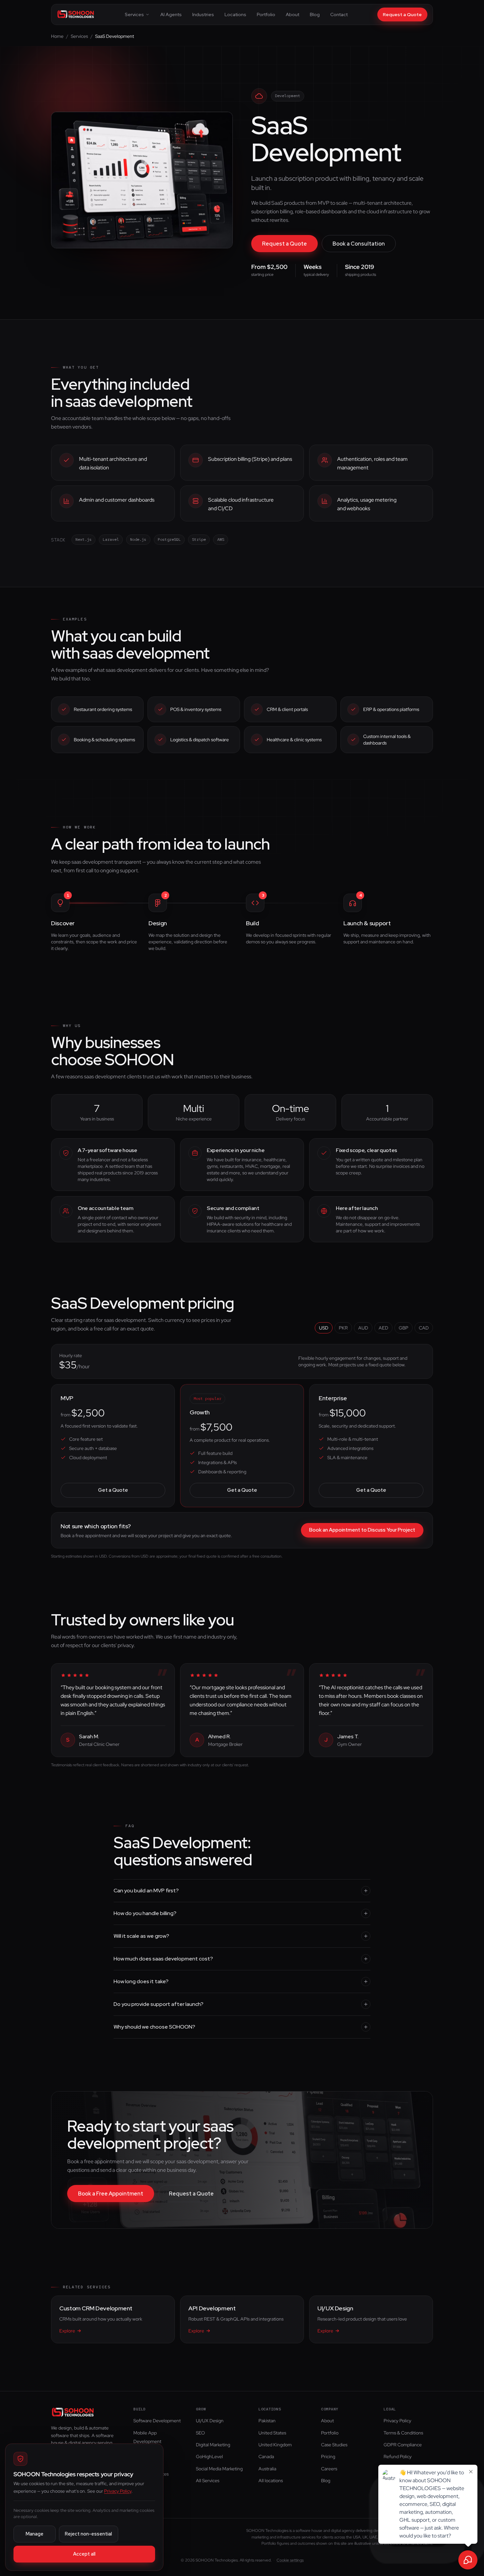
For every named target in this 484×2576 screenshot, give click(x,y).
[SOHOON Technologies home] (76, 14)
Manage (35, 2534)
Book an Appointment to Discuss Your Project (362, 1530)
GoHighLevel (209, 2457)
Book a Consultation (359, 244)
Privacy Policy (397, 2421)
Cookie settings (290, 2560)
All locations (271, 2481)
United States (272, 2433)
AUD (363, 1328)
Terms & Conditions (403, 2433)
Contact (339, 14)
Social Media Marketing (219, 2469)
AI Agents (171, 14)
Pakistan (267, 2421)
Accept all (84, 2554)
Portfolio (266, 14)
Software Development (157, 2421)
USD (324, 1328)
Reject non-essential (88, 2534)
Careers (329, 2469)
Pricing (328, 2457)
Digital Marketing (213, 2445)
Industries (203, 14)
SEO (200, 2433)
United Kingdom (275, 2445)
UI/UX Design (210, 2421)
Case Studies (334, 2445)
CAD (424, 1328)
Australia (267, 2469)
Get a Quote (113, 1490)
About (293, 14)
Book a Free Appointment (111, 2194)
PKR (343, 1328)
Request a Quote (402, 14)
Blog (315, 14)
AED (383, 1328)
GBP (403, 1328)
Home (57, 36)
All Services (208, 2481)
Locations (235, 14)
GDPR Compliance (403, 2445)
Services (134, 14)
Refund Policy (398, 2457)
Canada (266, 2457)
